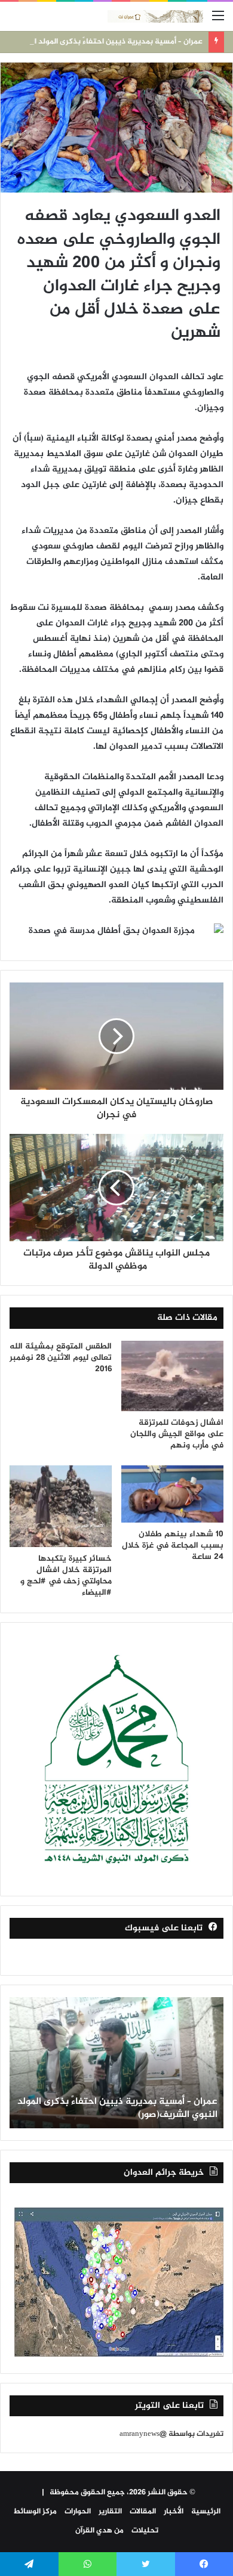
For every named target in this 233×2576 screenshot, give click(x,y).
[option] (116, 2063)
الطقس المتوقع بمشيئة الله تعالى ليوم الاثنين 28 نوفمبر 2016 (61, 1358)
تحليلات (145, 2531)
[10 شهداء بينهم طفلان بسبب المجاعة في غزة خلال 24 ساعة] (172, 1494)
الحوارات (78, 2512)
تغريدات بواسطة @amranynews (171, 2434)
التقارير (110, 2512)
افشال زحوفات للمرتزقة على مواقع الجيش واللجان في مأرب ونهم (177, 1434)
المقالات (143, 2512)
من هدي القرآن (99, 2531)
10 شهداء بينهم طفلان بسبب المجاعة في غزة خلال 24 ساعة (173, 1546)
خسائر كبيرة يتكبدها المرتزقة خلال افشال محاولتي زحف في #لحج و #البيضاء (66, 1576)
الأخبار (174, 2512)
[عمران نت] (155, 16)
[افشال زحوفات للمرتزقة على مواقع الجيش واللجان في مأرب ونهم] (172, 1376)
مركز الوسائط (35, 2512)
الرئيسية (206, 2512)
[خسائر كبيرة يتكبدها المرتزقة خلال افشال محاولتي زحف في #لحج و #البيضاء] (61, 1506)
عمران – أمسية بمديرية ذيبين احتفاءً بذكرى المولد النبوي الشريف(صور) (117, 2108)
